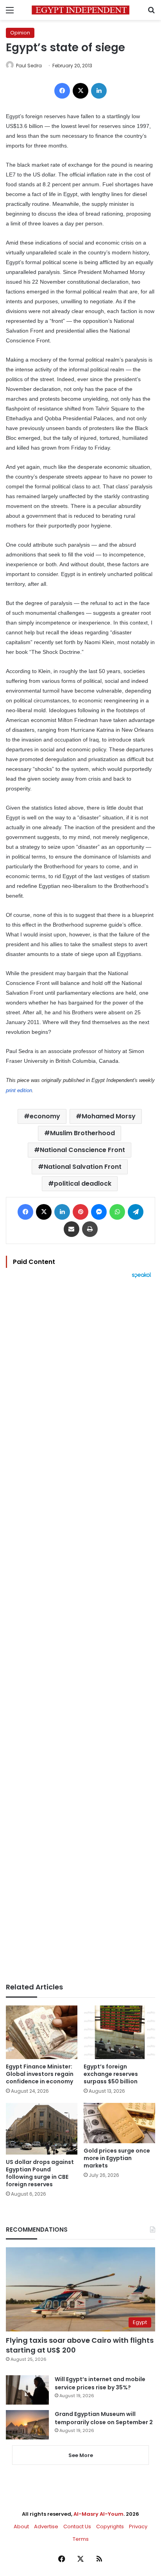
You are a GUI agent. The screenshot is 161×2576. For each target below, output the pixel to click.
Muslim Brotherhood (82, 1133)
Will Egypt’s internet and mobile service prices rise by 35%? (100, 2383)
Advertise (46, 2526)
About (21, 2526)
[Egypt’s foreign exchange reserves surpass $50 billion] (119, 2032)
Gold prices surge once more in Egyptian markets (117, 2158)
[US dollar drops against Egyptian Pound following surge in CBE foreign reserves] (42, 2129)
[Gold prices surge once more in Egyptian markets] (119, 2123)
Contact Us (77, 2526)
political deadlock (83, 1184)
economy (45, 1116)
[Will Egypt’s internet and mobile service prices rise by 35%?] (27, 2390)
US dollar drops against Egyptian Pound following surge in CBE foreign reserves (40, 2173)
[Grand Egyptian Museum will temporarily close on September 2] (27, 2425)
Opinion (20, 33)
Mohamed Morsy (109, 1116)
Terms (81, 2539)
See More (81, 2455)
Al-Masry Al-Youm (98, 2514)
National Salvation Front (83, 1167)
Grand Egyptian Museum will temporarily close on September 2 (104, 2418)
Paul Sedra (29, 66)
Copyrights (110, 2526)
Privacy (138, 2526)
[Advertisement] (80, 1631)
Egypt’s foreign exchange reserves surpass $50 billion (111, 2074)
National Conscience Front (82, 1150)
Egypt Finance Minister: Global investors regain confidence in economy (40, 2074)
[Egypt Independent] (80, 10)
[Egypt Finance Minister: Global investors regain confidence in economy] (42, 2032)
